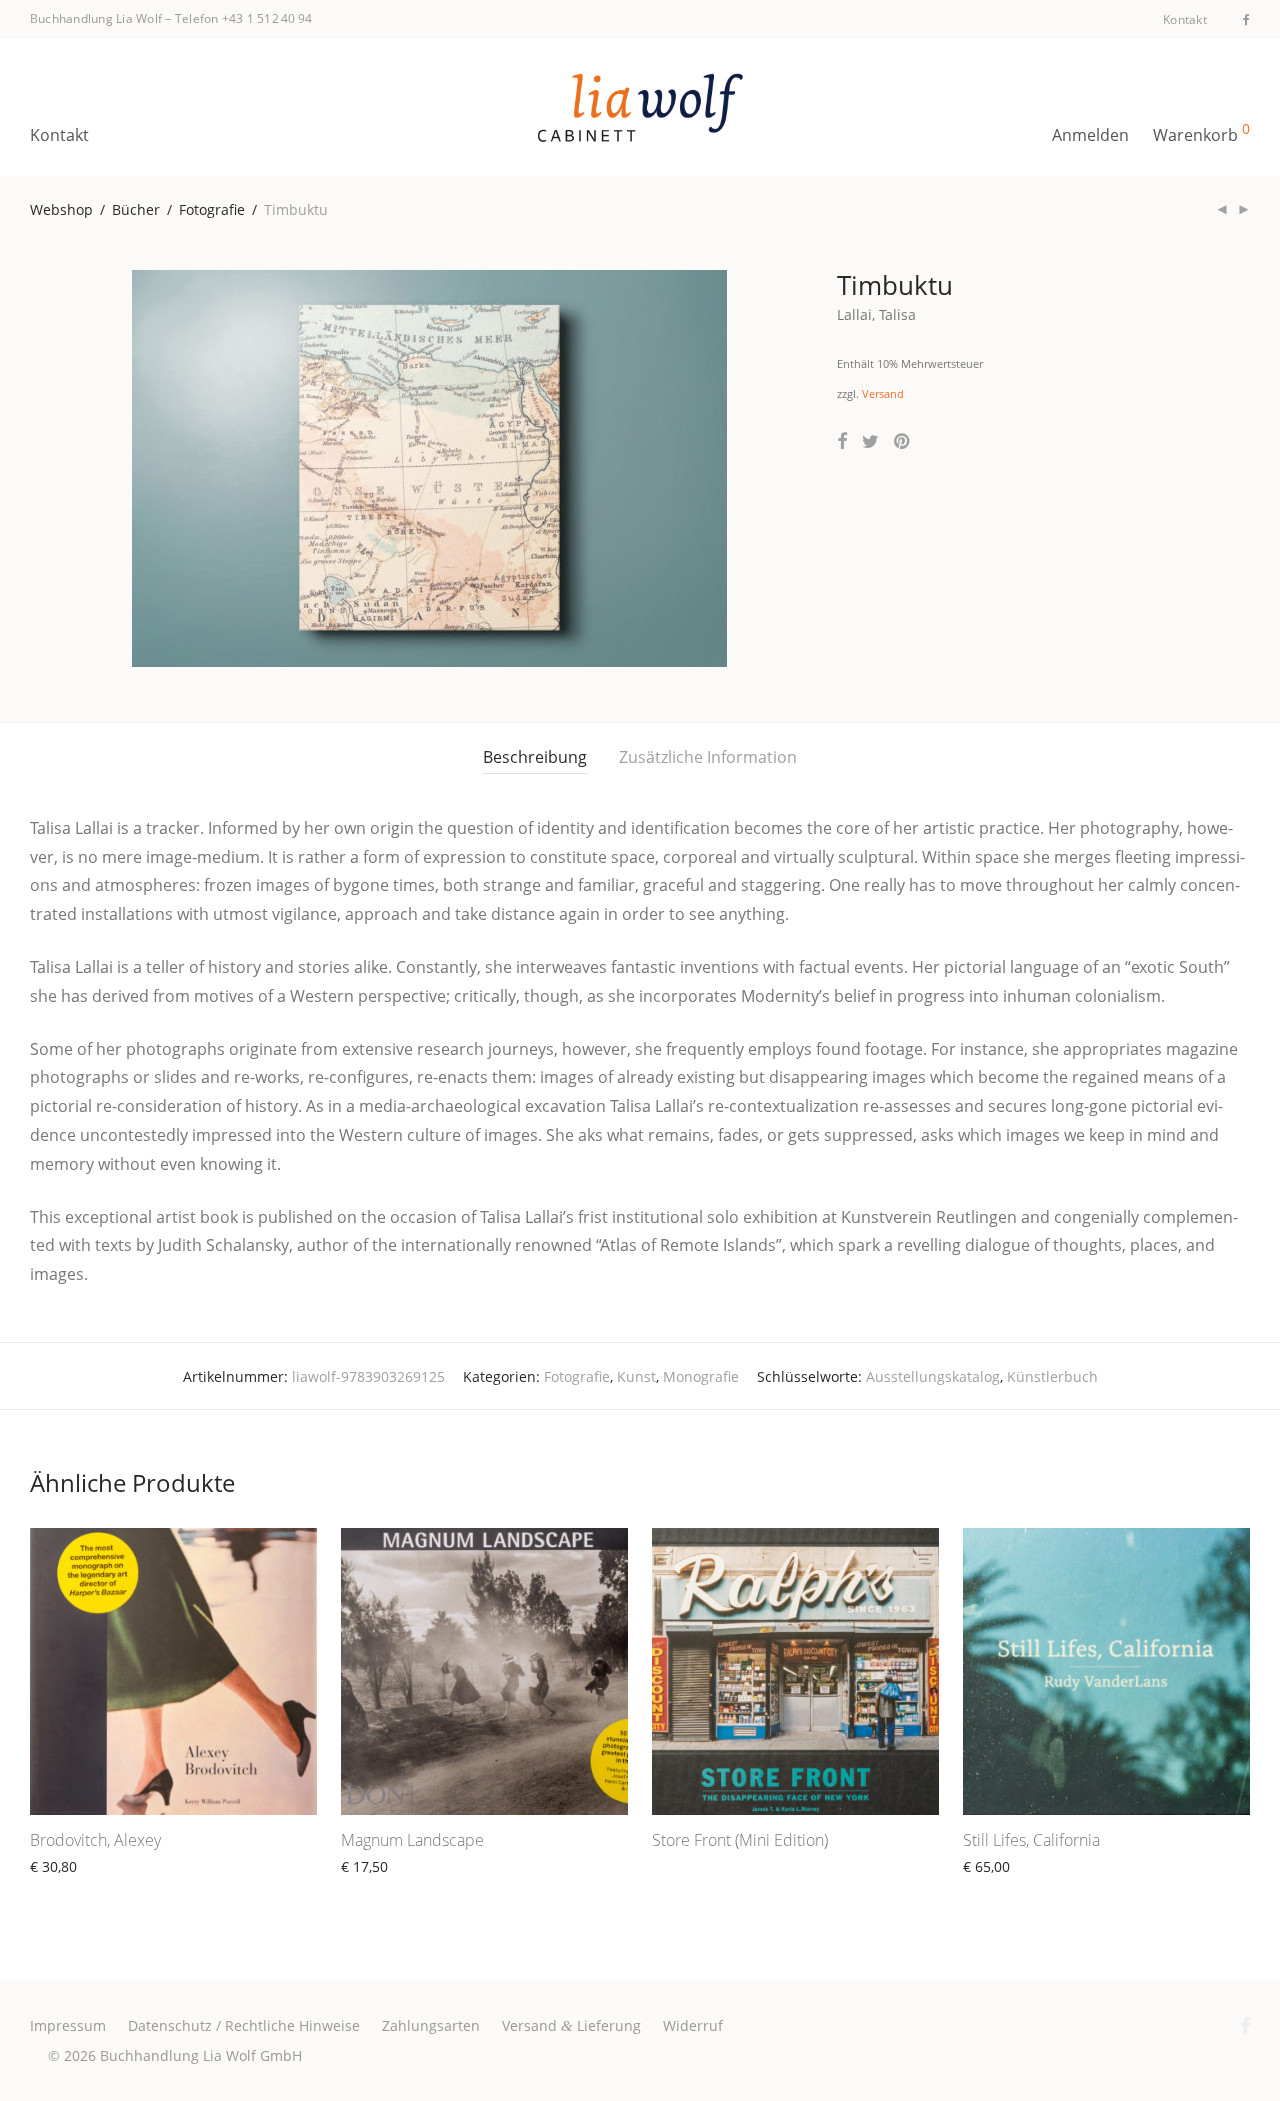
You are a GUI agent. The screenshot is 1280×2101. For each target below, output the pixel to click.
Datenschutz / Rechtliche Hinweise (244, 2025)
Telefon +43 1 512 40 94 (244, 18)
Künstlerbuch (1052, 1376)
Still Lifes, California (1031, 1840)
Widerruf (693, 2025)
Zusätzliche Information (708, 757)
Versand (883, 393)
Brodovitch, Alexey (95, 1840)
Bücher (136, 209)
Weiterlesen (60, 1889)
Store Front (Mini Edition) (740, 1840)
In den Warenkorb (1013, 1889)
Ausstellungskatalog (933, 1376)
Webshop (61, 209)
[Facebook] (1246, 18)
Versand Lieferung (571, 2025)
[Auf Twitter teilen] (870, 441)
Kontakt (1185, 20)
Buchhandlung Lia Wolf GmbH (201, 2055)
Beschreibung (535, 757)
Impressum (68, 2025)
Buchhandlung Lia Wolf (96, 18)
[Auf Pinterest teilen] (903, 441)
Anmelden (1090, 135)
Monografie (701, 1376)
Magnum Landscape (412, 1840)
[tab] (535, 757)
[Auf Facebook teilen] (842, 441)
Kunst (636, 1376)
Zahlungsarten (431, 2025)
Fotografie (212, 209)
